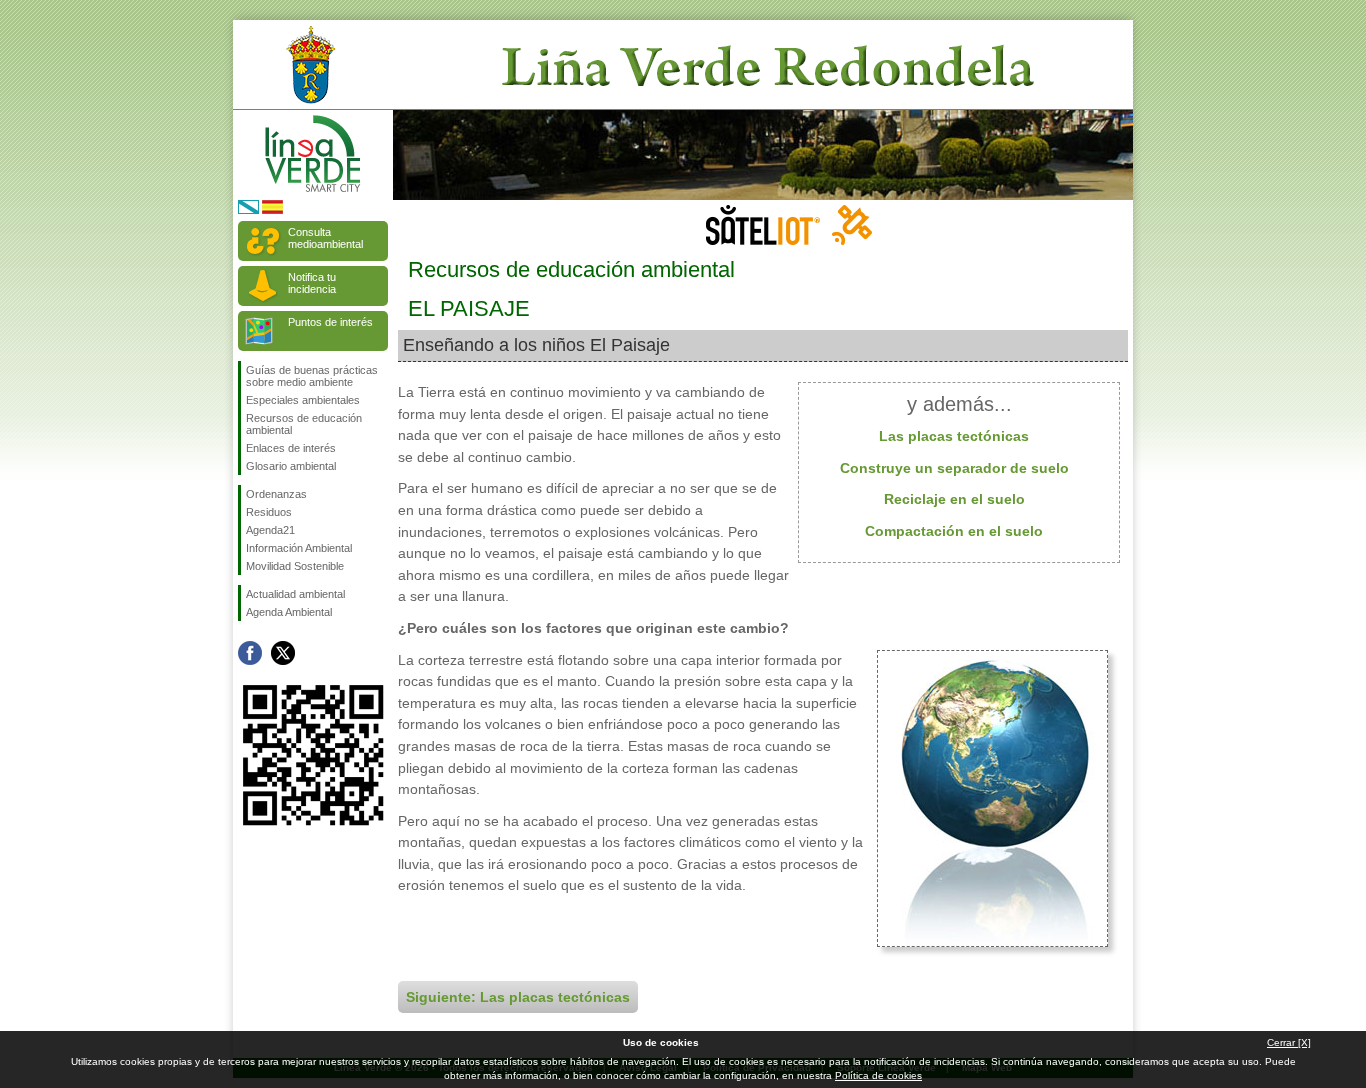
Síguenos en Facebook (250, 653)
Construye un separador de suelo (954, 468)
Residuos (269, 512)
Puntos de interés (330, 322)
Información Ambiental (299, 548)
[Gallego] (248, 210)
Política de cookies (878, 1075)
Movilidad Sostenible (295, 566)
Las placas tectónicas (954, 436)
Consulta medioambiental (325, 238)
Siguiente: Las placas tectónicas (518, 997)
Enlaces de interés (291, 448)
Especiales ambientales (303, 400)
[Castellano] (272, 210)
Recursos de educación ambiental (304, 424)
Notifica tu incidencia (312, 283)
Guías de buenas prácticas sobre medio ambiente (312, 376)
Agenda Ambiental (289, 612)
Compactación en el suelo (954, 531)
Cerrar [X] (1289, 1042)
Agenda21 (270, 530)
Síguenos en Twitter (283, 653)
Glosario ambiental (291, 466)
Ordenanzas (276, 494)
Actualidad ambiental (295, 594)
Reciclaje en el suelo (954, 499)
